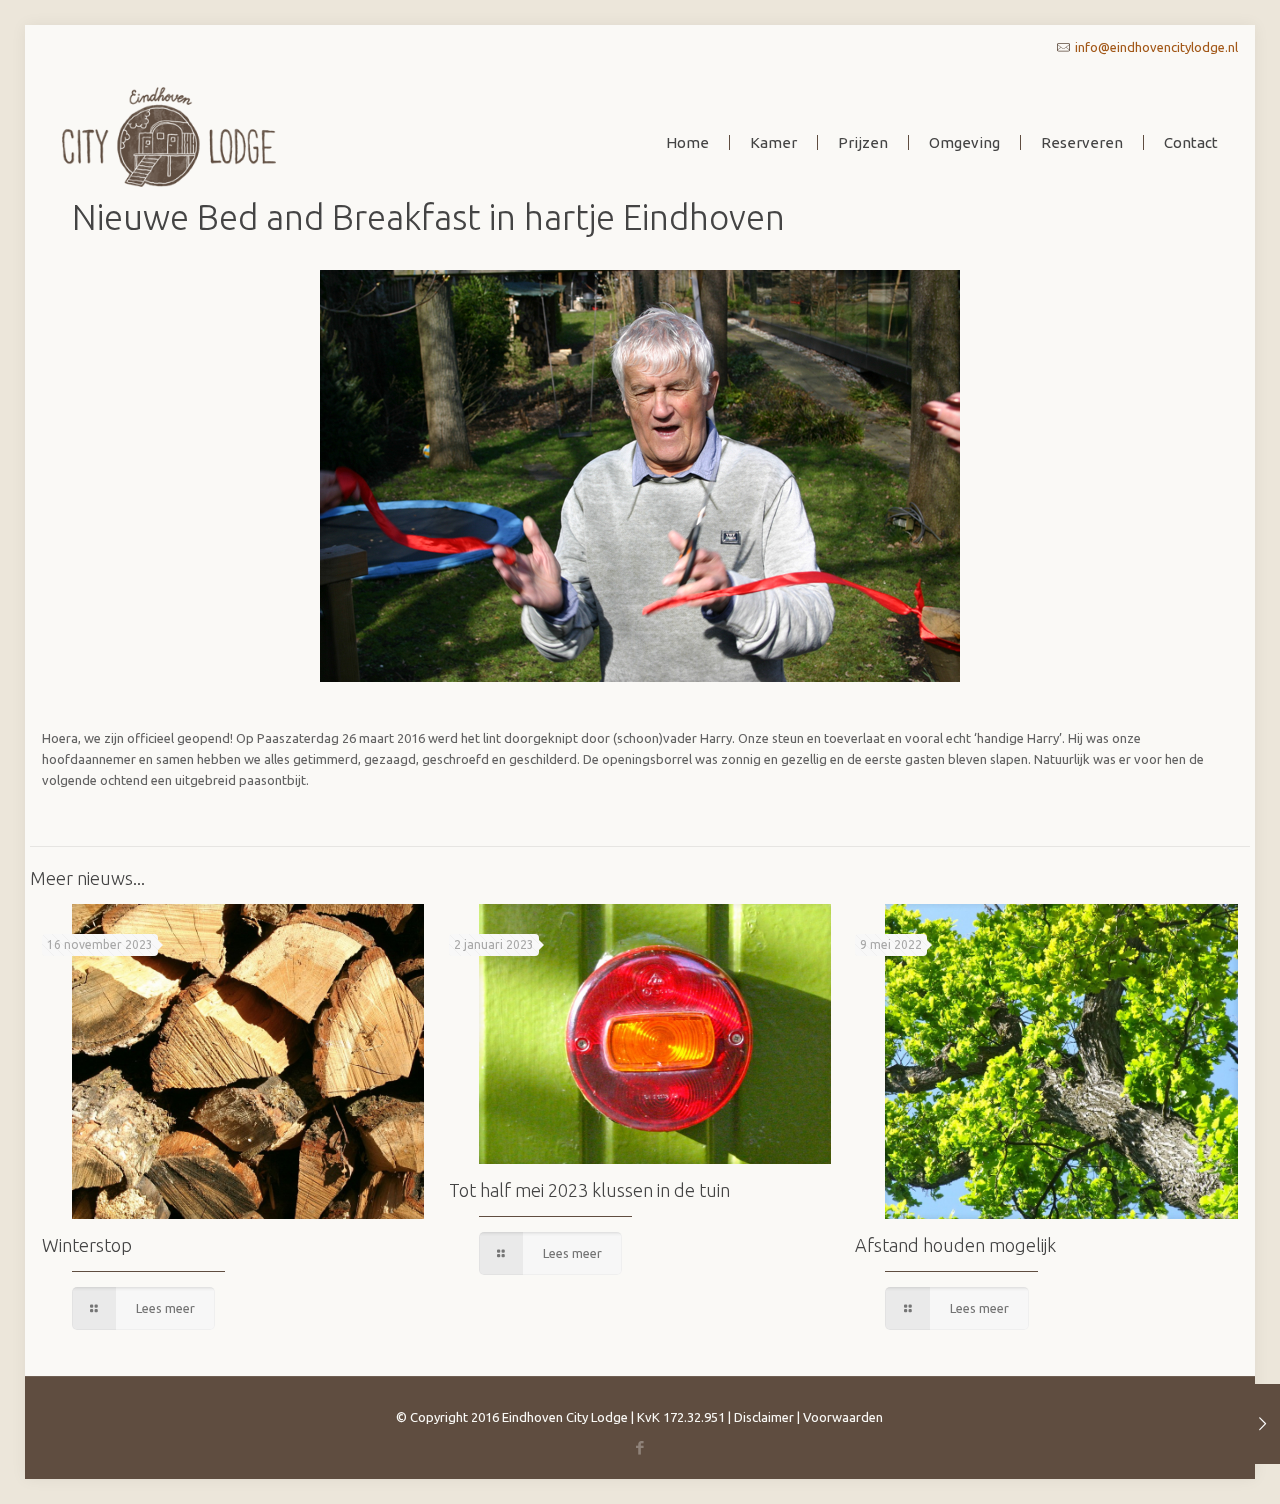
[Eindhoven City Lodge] (169, 135)
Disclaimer (764, 1417)
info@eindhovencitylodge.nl (1156, 47)
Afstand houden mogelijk (955, 1245)
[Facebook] (639, 1447)
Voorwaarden (843, 1417)
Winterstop (87, 1245)
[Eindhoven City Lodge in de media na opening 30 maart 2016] (1262, 1424)
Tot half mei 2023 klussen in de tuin (589, 1190)
